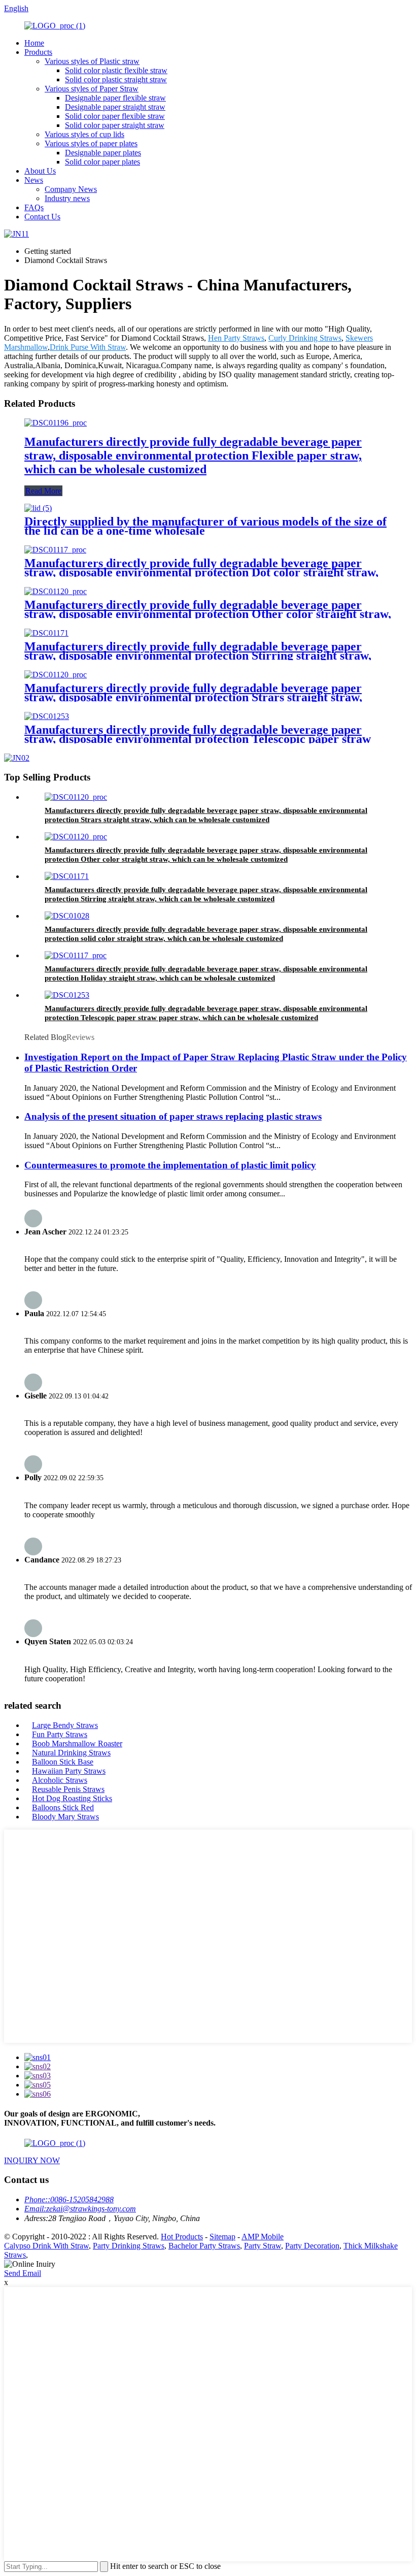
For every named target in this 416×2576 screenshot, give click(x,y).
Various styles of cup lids (84, 134)
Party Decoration (312, 2246)
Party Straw (263, 2246)
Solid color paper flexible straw (115, 116)
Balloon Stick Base (63, 1762)
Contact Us (42, 217)
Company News (71, 189)
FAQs (34, 207)
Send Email (23, 2273)
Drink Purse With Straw (88, 347)
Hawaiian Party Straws (69, 1771)
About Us (40, 171)
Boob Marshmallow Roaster (77, 1743)
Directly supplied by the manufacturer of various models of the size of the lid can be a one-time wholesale (205, 526)
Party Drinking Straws (129, 2246)
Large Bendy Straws (65, 1725)
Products (38, 52)
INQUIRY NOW (32, 2160)
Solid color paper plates (102, 162)
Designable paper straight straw (115, 107)
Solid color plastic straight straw (116, 79)
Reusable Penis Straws (68, 1789)
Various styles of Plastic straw (92, 61)
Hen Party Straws (236, 338)
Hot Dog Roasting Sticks (72, 1798)
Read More (43, 491)
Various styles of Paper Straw (92, 89)
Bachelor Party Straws (204, 2246)
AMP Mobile (263, 2237)
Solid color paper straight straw (115, 125)
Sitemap (222, 2237)
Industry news (67, 198)
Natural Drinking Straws (71, 1753)
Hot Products (182, 2237)
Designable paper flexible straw (115, 98)
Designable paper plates (103, 153)
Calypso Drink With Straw (46, 2246)
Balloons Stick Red (63, 1807)
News (34, 180)
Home (34, 43)
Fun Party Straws (60, 1734)
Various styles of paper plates (91, 143)
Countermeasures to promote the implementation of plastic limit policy (170, 1165)
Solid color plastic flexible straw (116, 70)
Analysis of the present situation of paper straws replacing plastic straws (173, 1116)
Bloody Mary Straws (65, 1817)
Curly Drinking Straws (305, 338)
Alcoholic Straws (60, 1780)
